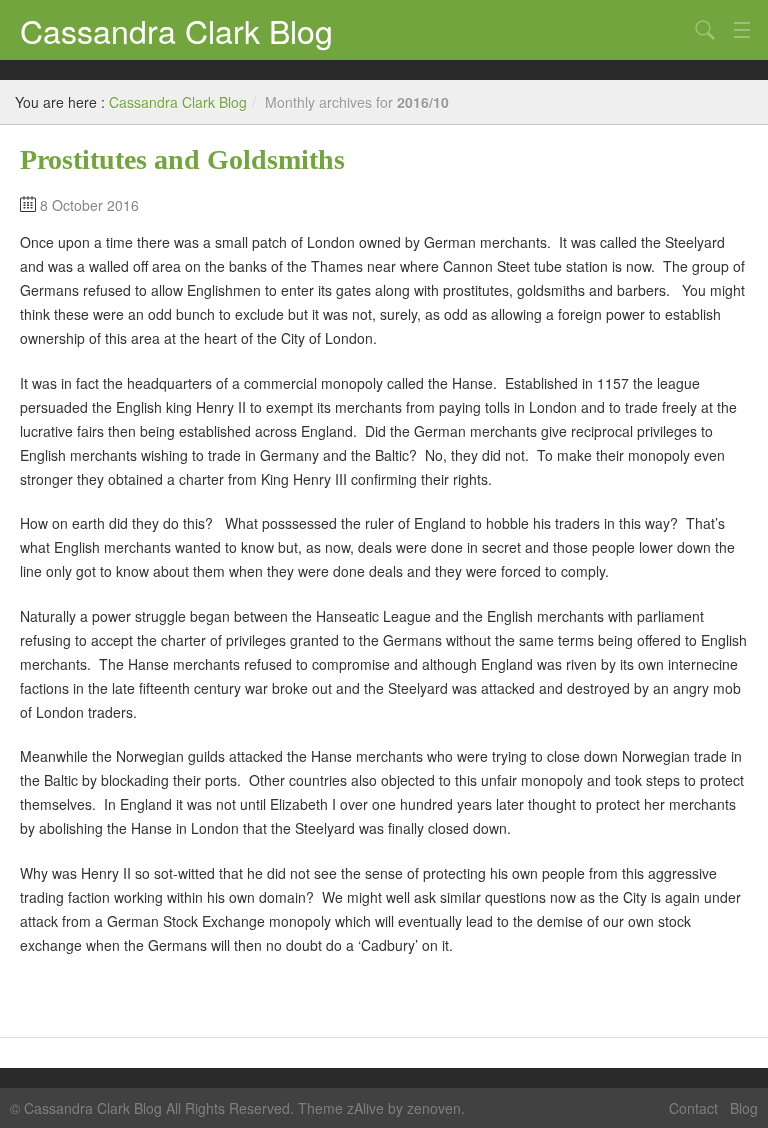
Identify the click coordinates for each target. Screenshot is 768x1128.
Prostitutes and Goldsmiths (182, 159)
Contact (693, 1108)
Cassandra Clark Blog (176, 30)
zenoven (434, 1108)
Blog (744, 1108)
